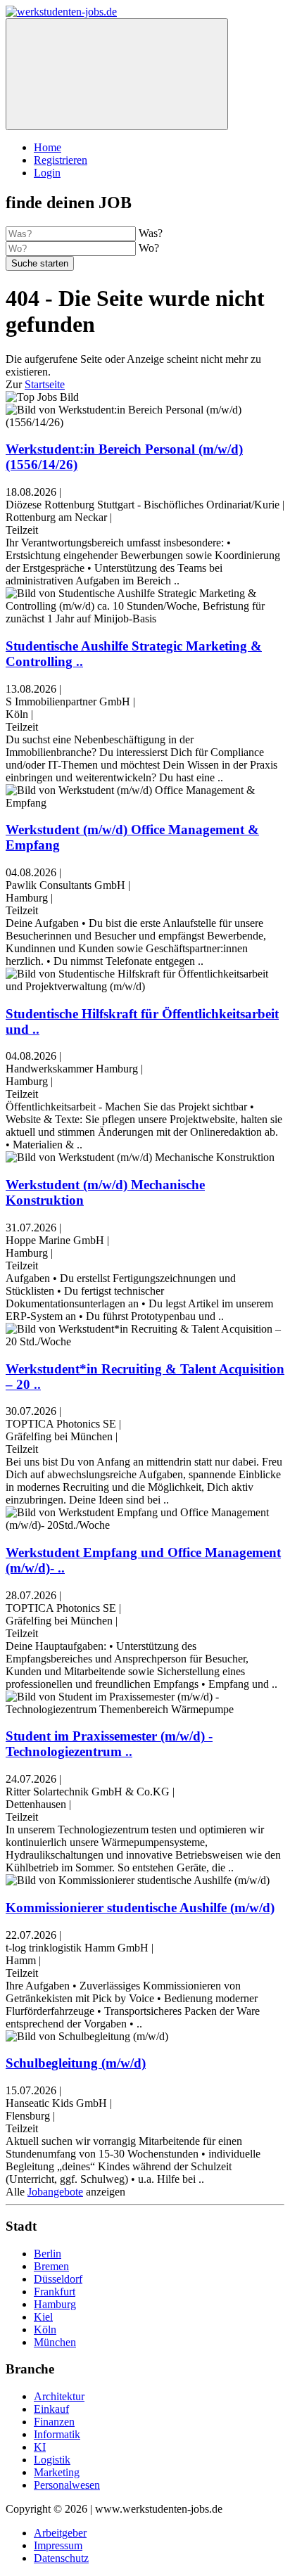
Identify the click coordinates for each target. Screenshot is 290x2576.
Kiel (43, 2317)
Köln (45, 2330)
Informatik (57, 2434)
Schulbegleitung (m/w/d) (76, 2063)
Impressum (58, 2545)
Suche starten (40, 263)
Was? (151, 233)
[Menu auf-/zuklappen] (117, 74)
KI (40, 2447)
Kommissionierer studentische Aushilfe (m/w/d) (140, 1908)
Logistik (52, 2460)
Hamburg (55, 2304)
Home (48, 147)
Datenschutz (61, 2558)
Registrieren (61, 160)
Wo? (149, 248)
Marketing (57, 2472)
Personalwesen (67, 2485)
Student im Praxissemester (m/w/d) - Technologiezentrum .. (109, 1744)
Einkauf (51, 2409)
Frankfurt (55, 2292)
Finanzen (54, 2422)
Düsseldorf (58, 2279)
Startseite (45, 384)
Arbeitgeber (60, 2533)
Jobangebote (55, 2192)
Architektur (59, 2396)
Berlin (48, 2254)
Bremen (51, 2266)
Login (47, 173)
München (55, 2342)
